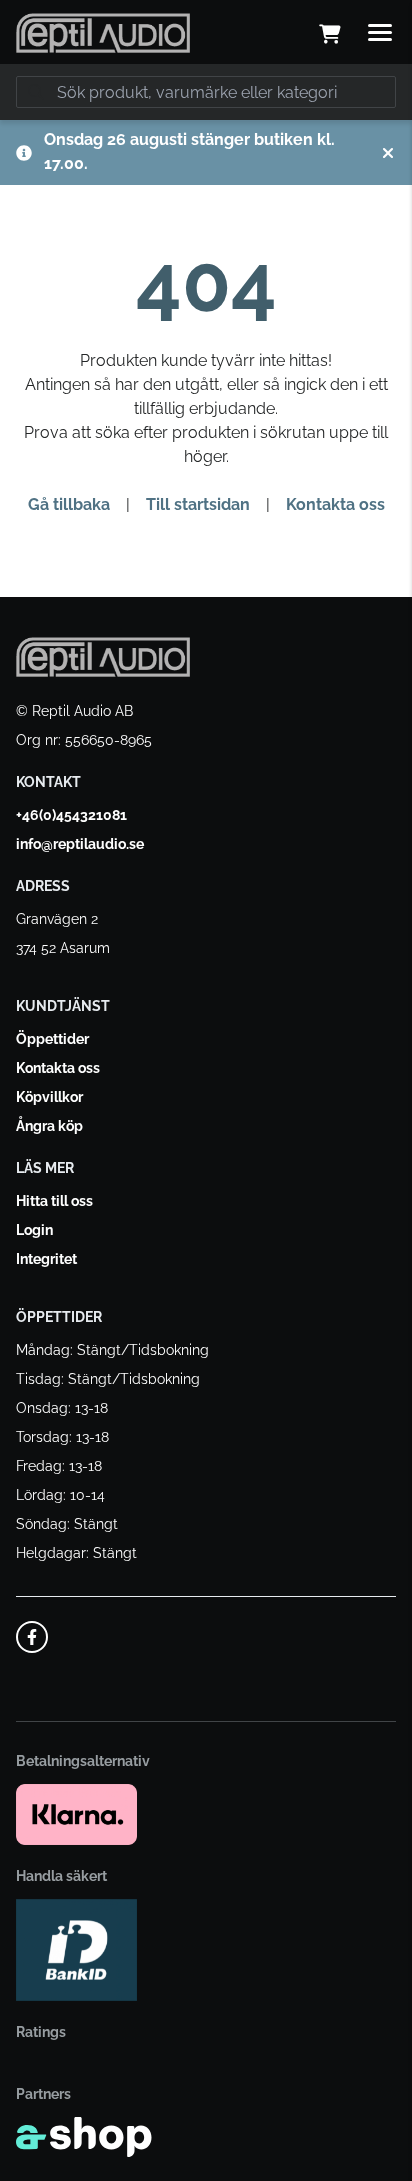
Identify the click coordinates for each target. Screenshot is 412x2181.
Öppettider (52, 1039)
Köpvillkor (49, 1097)
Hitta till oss (54, 1201)
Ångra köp (49, 1126)
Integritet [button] (46, 1259)
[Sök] (36, 92)
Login (34, 1230)
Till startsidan (198, 504)
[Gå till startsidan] (103, 33)
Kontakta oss (335, 504)
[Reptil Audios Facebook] (32, 1637)
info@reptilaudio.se (80, 844)
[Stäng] (388, 153)
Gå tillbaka (69, 504)
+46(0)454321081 (71, 815)
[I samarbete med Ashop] (84, 2137)
